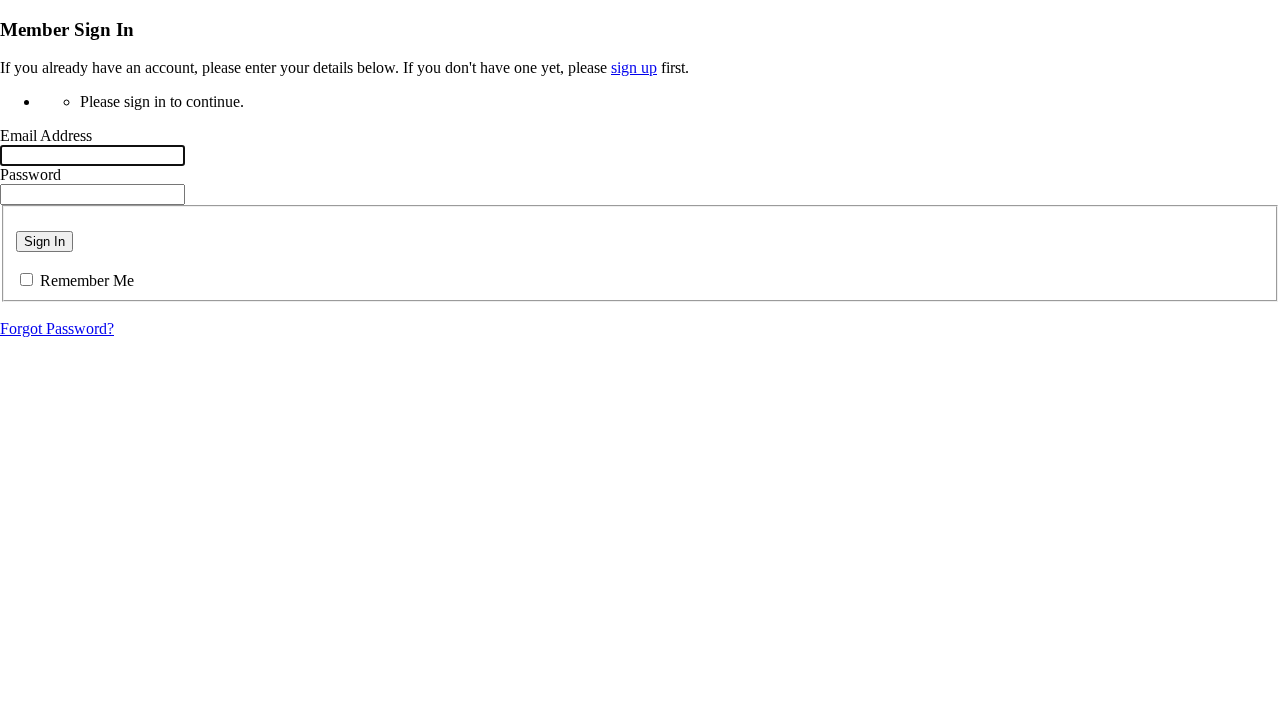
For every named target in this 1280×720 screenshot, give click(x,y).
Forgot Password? (57, 328)
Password (30, 174)
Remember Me (87, 280)
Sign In (44, 241)
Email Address (46, 135)
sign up (634, 67)
